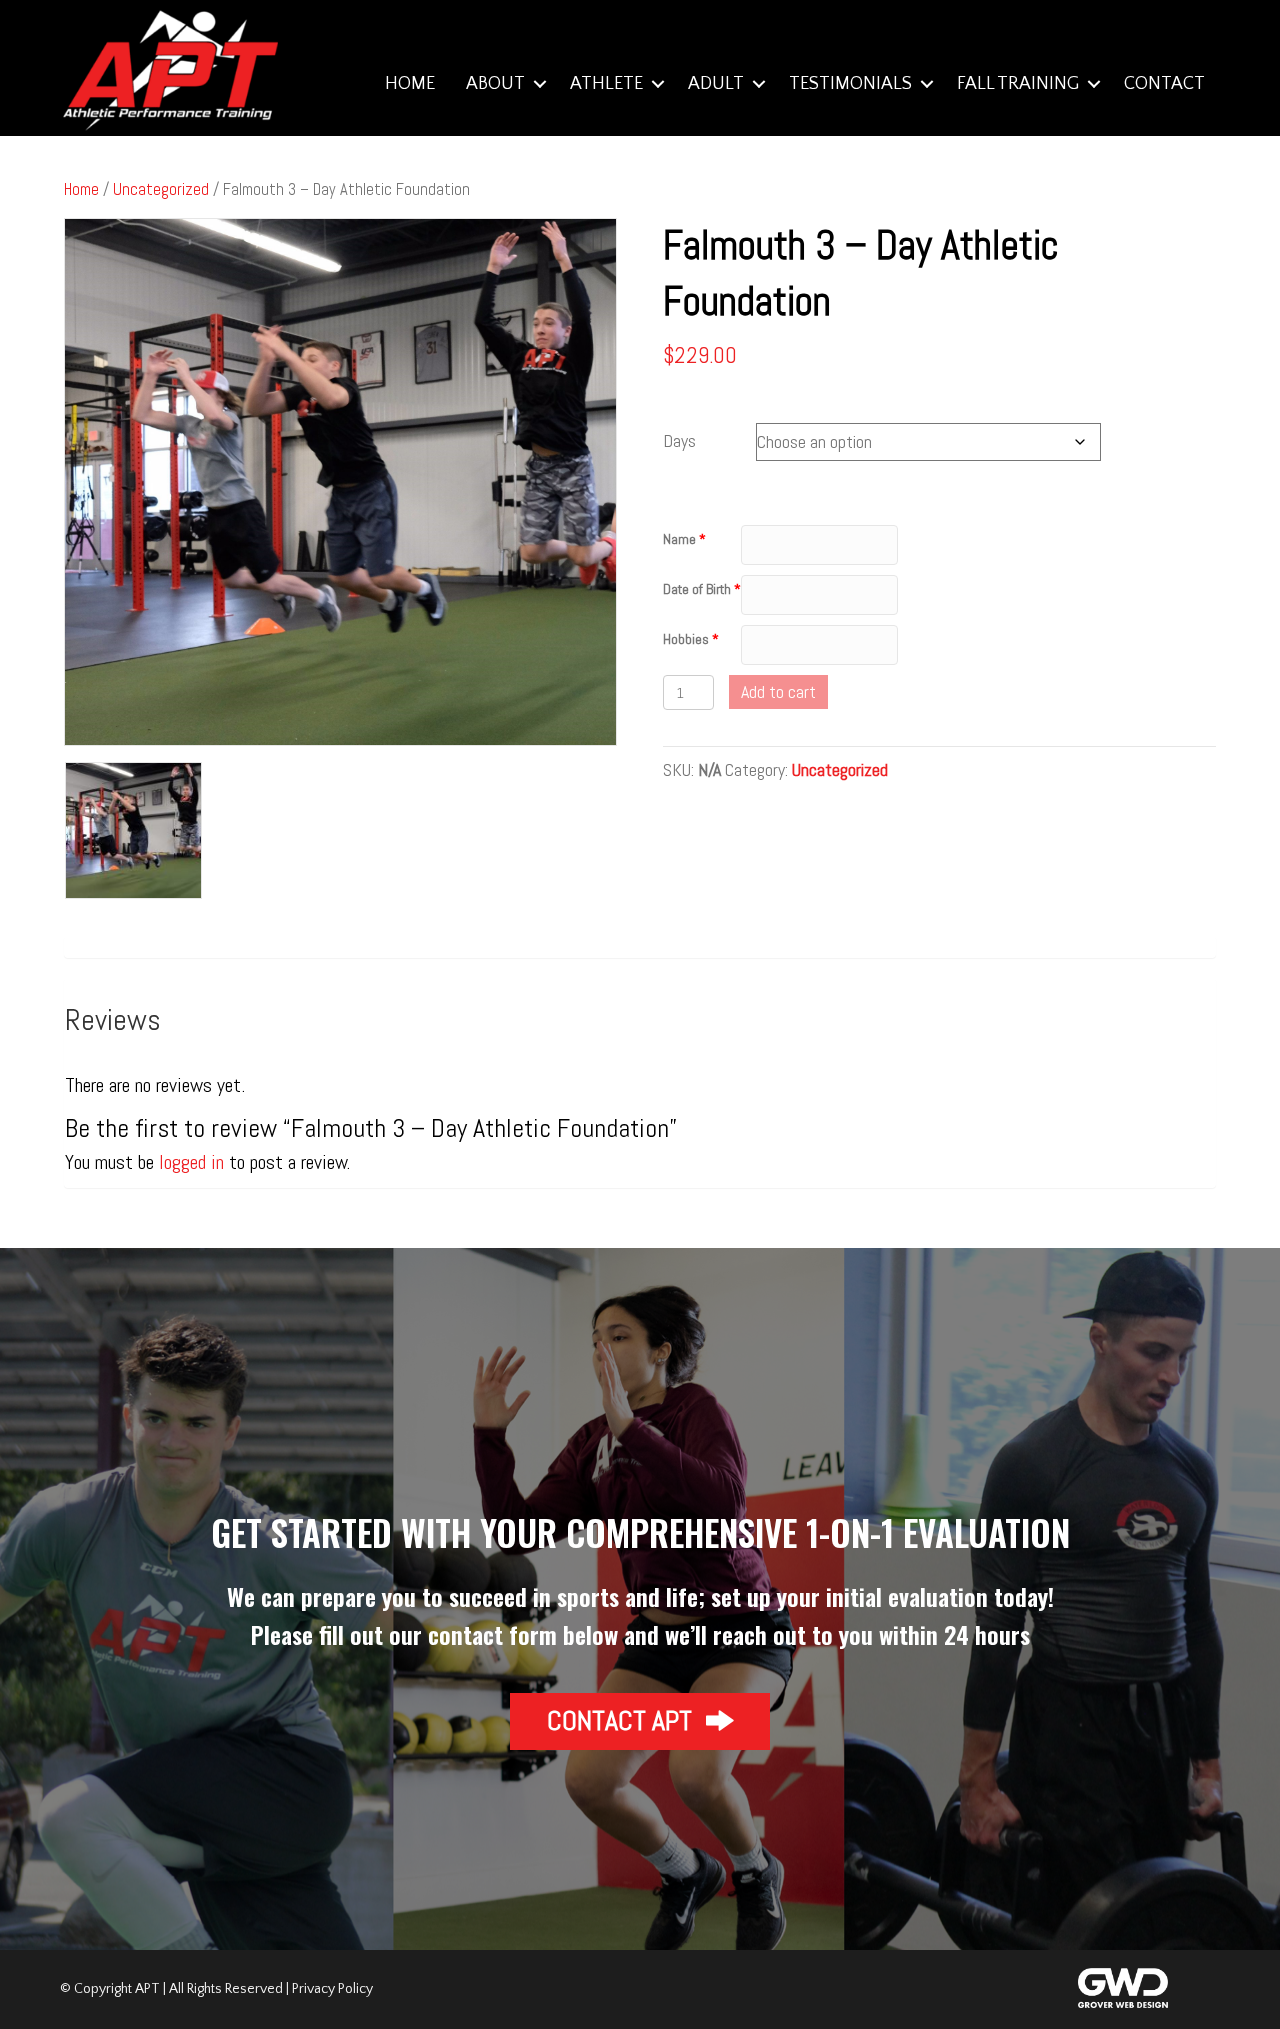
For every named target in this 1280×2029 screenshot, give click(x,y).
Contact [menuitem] (1164, 84)
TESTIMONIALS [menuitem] (850, 84)
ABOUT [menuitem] (495, 84)
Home (81, 189)
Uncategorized (161, 189)
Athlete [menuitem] (606, 84)
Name (679, 539)
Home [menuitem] (410, 84)
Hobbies (686, 639)
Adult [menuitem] (716, 84)
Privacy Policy (332, 1989)
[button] (539, 84)
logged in (191, 1162)
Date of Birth (697, 589)
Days (679, 440)
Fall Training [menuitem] (1018, 84)
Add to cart (778, 691)
